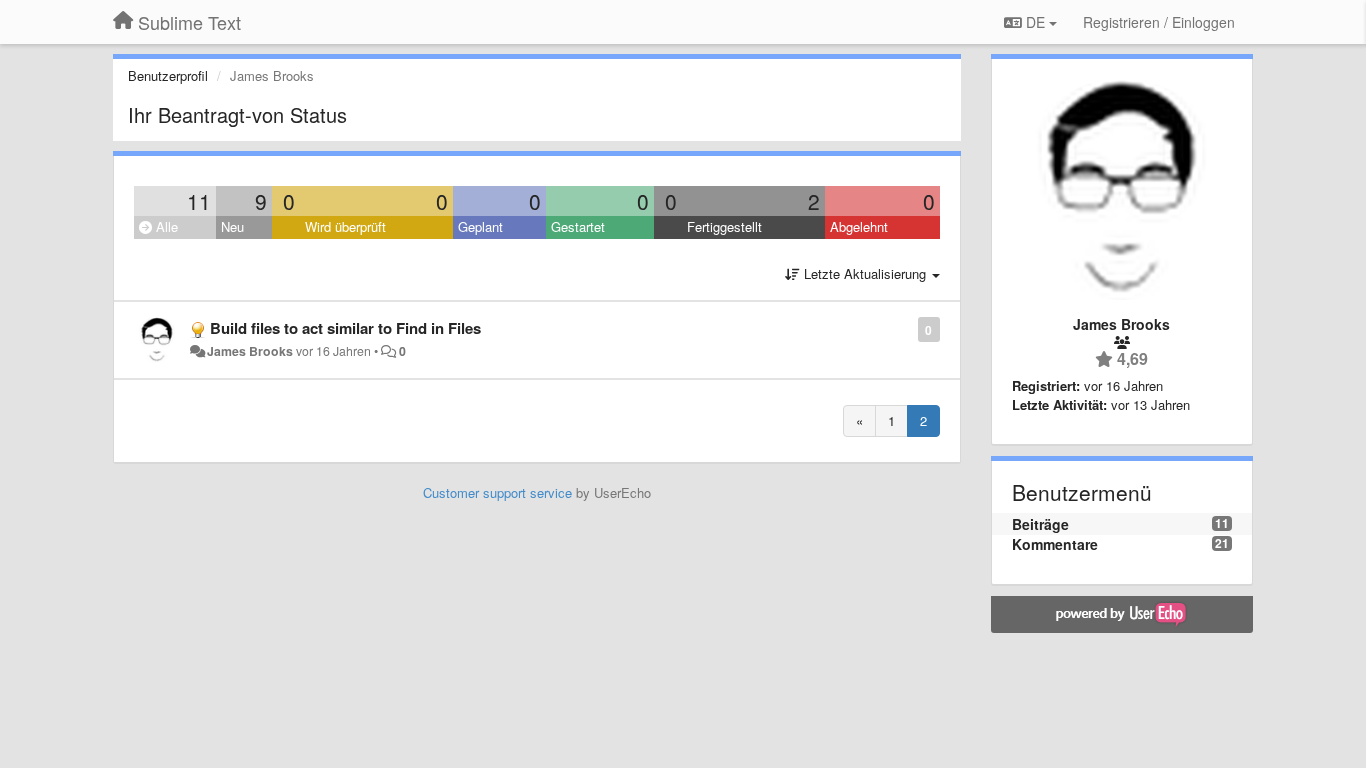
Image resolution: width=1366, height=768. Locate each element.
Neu (232, 226)
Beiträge (1040, 524)
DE (1035, 22)
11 (199, 201)
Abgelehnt (859, 226)
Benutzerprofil (168, 75)
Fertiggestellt (724, 226)
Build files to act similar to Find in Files (345, 328)
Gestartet (578, 226)
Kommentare (1055, 544)
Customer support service (497, 492)
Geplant (480, 226)
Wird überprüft (345, 226)
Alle (165, 226)
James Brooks (250, 351)
